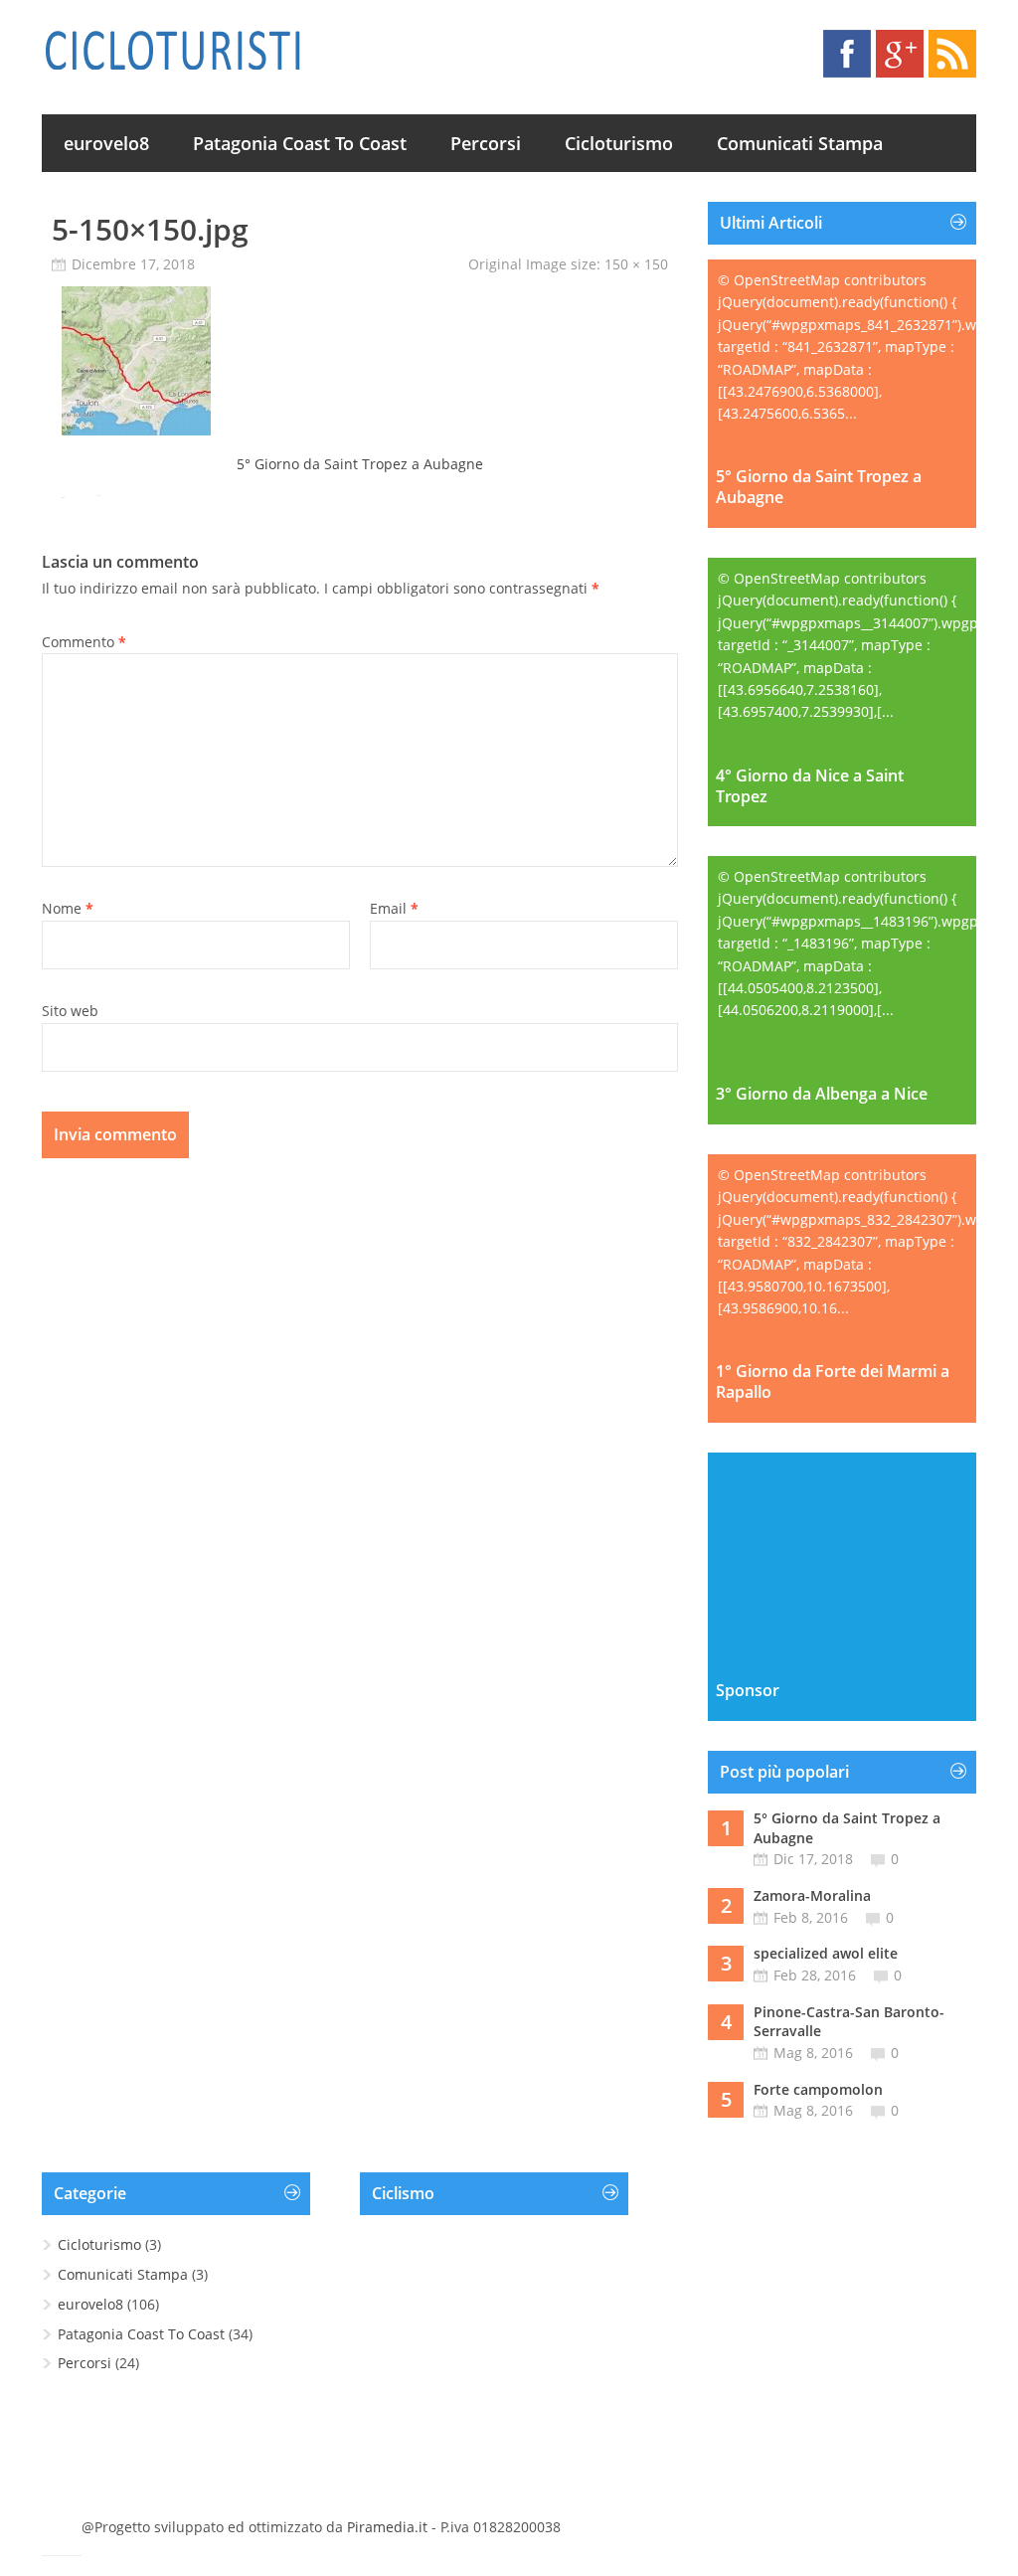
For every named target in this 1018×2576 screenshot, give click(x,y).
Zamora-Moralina (812, 1895)
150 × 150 (636, 264)
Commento (84, 642)
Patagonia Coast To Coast (300, 143)
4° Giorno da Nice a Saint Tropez (810, 786)
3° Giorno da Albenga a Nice (822, 1094)
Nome (68, 908)
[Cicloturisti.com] (172, 50)
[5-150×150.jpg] (136, 430)
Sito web (70, 1011)
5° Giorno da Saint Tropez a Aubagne (360, 464)
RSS (952, 54)
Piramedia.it (387, 2527)
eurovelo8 (106, 143)
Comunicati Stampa (800, 143)
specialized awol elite (826, 1953)
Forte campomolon (818, 2089)
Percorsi (486, 143)
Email (394, 908)
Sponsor (748, 1691)
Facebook (847, 54)
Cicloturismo (619, 143)
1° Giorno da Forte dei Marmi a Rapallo (833, 1382)
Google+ (900, 54)
